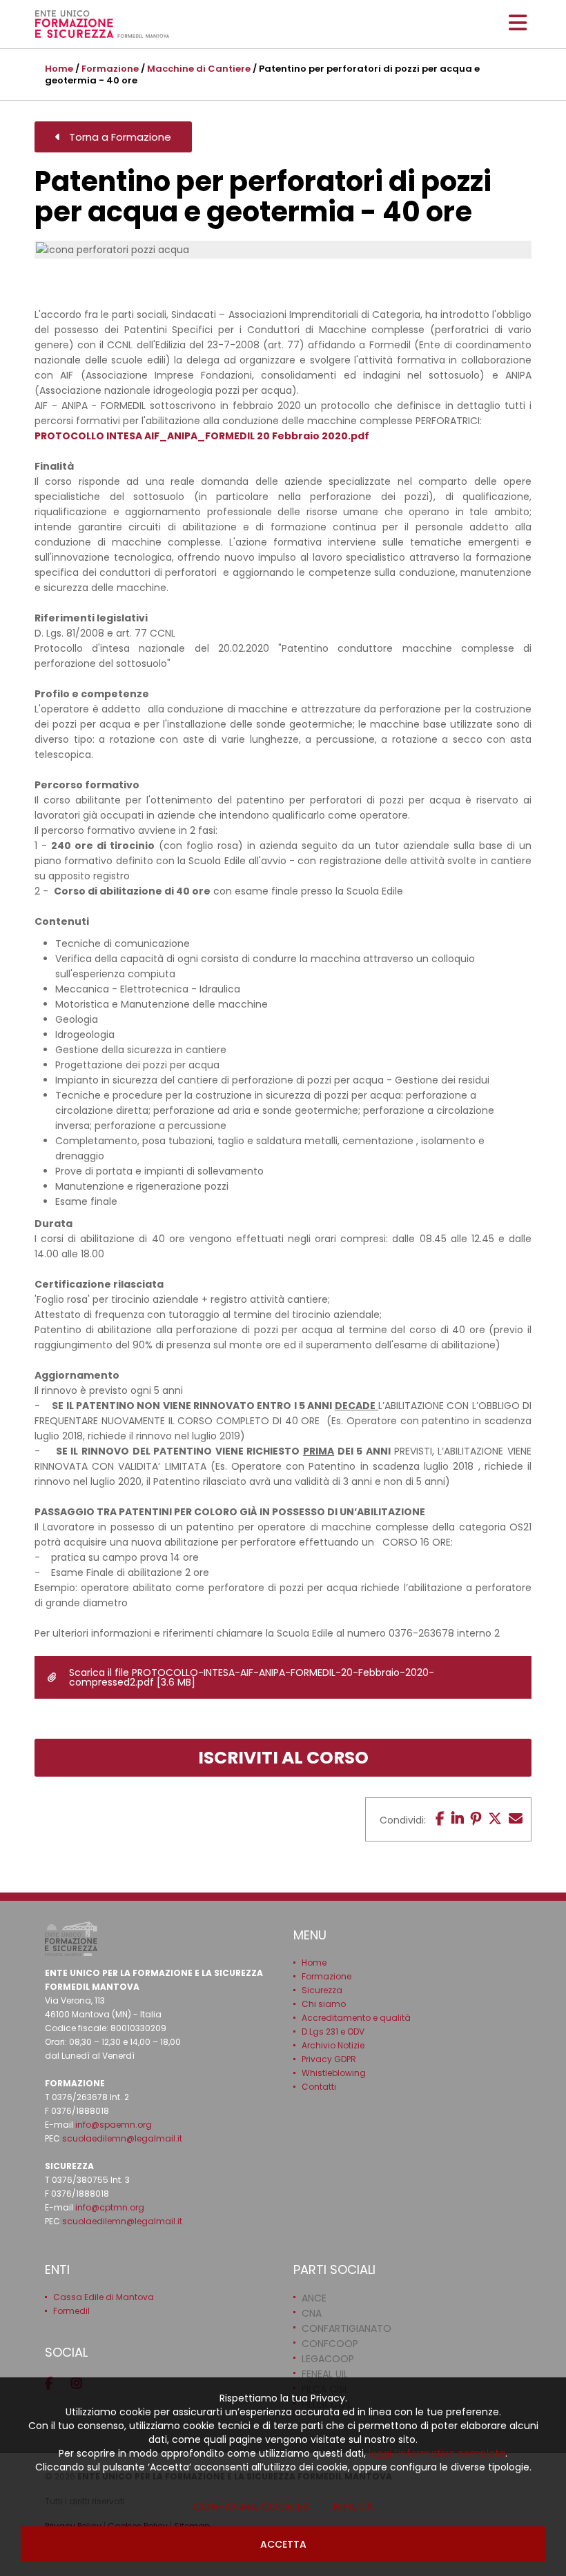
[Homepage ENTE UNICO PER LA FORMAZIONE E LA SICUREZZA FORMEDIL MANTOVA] (102, 24)
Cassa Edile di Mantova (104, 2297)
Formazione (110, 69)
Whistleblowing (334, 2073)
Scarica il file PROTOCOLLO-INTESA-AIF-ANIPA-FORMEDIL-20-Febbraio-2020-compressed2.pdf (252, 1677)
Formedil (71, 2311)
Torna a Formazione (116, 137)
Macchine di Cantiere (199, 69)
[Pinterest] (476, 1819)
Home (59, 69)
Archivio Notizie (333, 2045)
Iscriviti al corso (283, 1758)
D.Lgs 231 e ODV (333, 2031)
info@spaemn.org (114, 2125)
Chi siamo (324, 2004)
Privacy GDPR (329, 2059)
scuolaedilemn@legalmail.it (122, 2138)
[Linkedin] (458, 1819)
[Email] (516, 1819)
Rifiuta (353, 2507)
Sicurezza (322, 1990)
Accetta (283, 2544)
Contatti (319, 2087)
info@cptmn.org (110, 2207)
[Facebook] (440, 1819)
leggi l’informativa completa (437, 2453)
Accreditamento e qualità (356, 2018)
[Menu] (518, 23)
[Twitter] (495, 1819)
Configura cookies (251, 2507)
